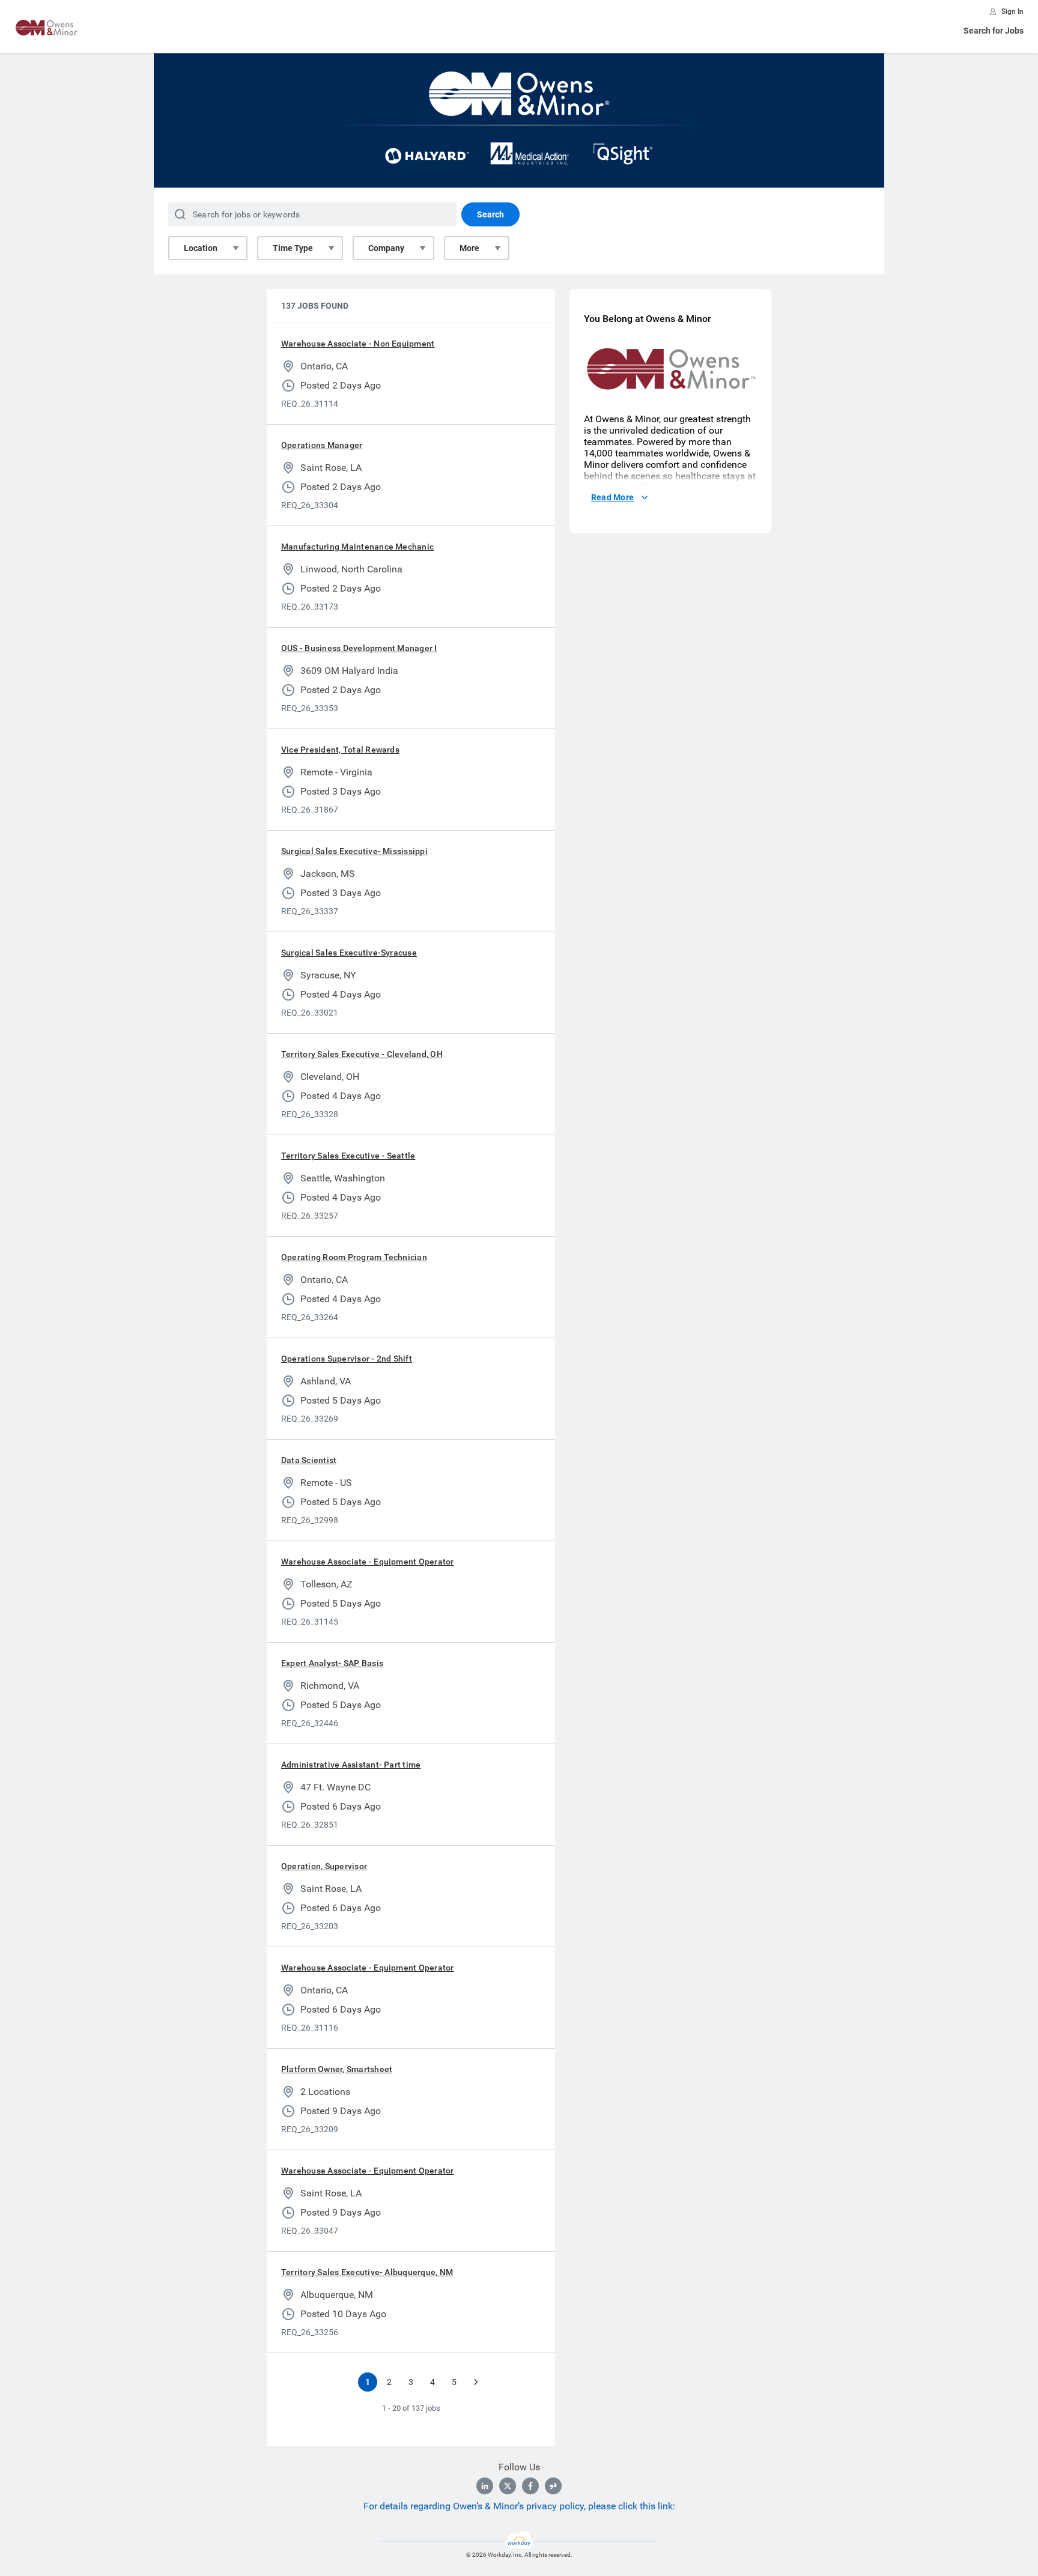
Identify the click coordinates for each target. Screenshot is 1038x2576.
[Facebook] (530, 2486)
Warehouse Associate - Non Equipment (358, 344)
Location (201, 248)
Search (490, 214)
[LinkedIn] (485, 2486)
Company (386, 248)
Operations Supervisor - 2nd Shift (347, 1359)
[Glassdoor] (553, 2486)
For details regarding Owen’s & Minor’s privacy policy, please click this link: (519, 2506)
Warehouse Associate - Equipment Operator (368, 1562)
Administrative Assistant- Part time (351, 1765)
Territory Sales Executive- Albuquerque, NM (367, 2272)
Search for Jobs (994, 31)
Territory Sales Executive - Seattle (348, 1156)
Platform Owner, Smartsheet (337, 2069)
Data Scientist (309, 1460)
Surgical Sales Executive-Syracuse (349, 953)
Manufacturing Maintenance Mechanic (357, 547)
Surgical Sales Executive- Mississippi (354, 851)
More (469, 248)
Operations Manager (322, 445)
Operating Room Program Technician (354, 1257)
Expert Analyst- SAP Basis (332, 1663)
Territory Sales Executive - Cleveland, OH (362, 1054)
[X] (508, 2486)
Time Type (293, 248)
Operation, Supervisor (324, 1866)
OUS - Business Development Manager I (359, 648)
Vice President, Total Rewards (340, 750)
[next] (476, 2382)
